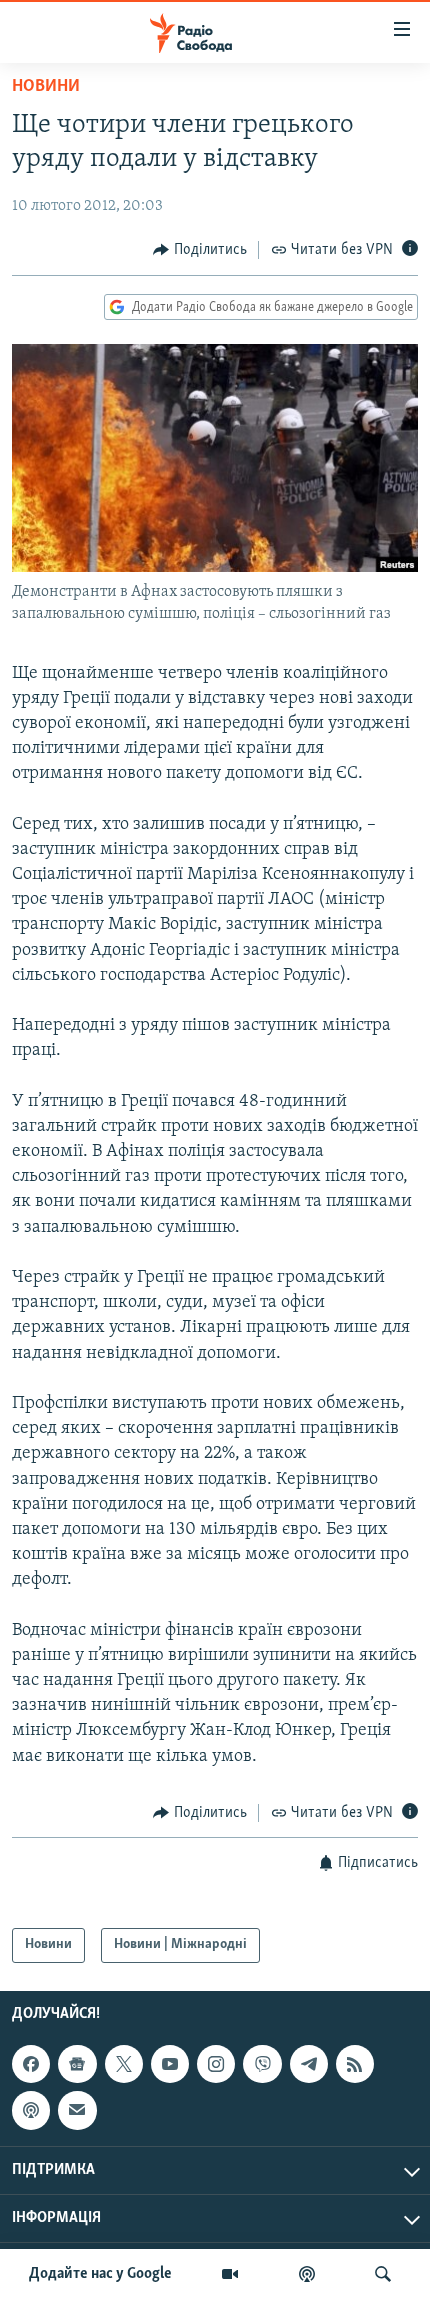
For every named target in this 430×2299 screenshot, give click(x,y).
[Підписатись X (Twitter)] (124, 2064)
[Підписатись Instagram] (216, 2064)
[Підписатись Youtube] (170, 2064)
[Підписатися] (77, 2110)
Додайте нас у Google (100, 2274)
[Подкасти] (307, 2274)
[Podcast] (31, 2110)
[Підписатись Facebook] (31, 2064)
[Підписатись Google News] (77, 2064)
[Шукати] (383, 2274)
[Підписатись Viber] (262, 2064)
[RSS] (355, 2064)
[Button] (200, 250)
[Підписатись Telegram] (309, 2064)
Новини (46, 87)
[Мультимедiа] (230, 2274)
